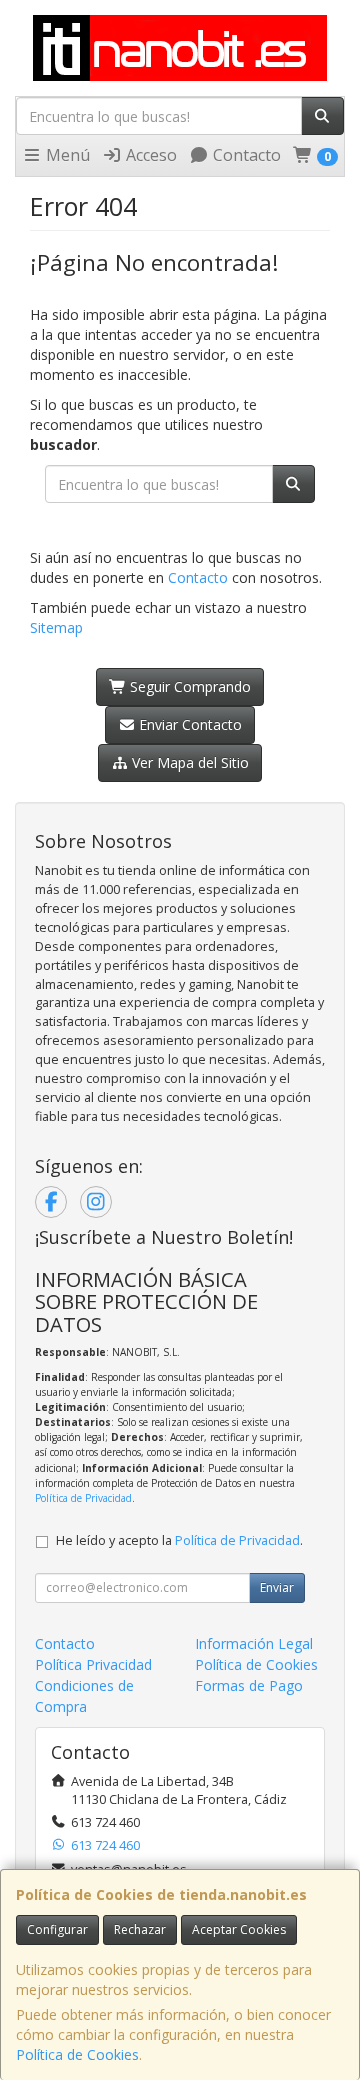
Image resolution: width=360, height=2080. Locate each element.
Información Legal (254, 1643)
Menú (66, 155)
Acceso (149, 155)
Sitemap (56, 627)
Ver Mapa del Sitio (188, 762)
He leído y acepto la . (179, 1540)
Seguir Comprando (188, 686)
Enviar (277, 1587)
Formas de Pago (249, 1685)
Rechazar (140, 1929)
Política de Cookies (77, 2054)
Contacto (245, 155)
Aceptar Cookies (239, 1929)
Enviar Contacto (188, 724)
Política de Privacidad (83, 1498)
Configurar (57, 1929)
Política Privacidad (93, 1664)
